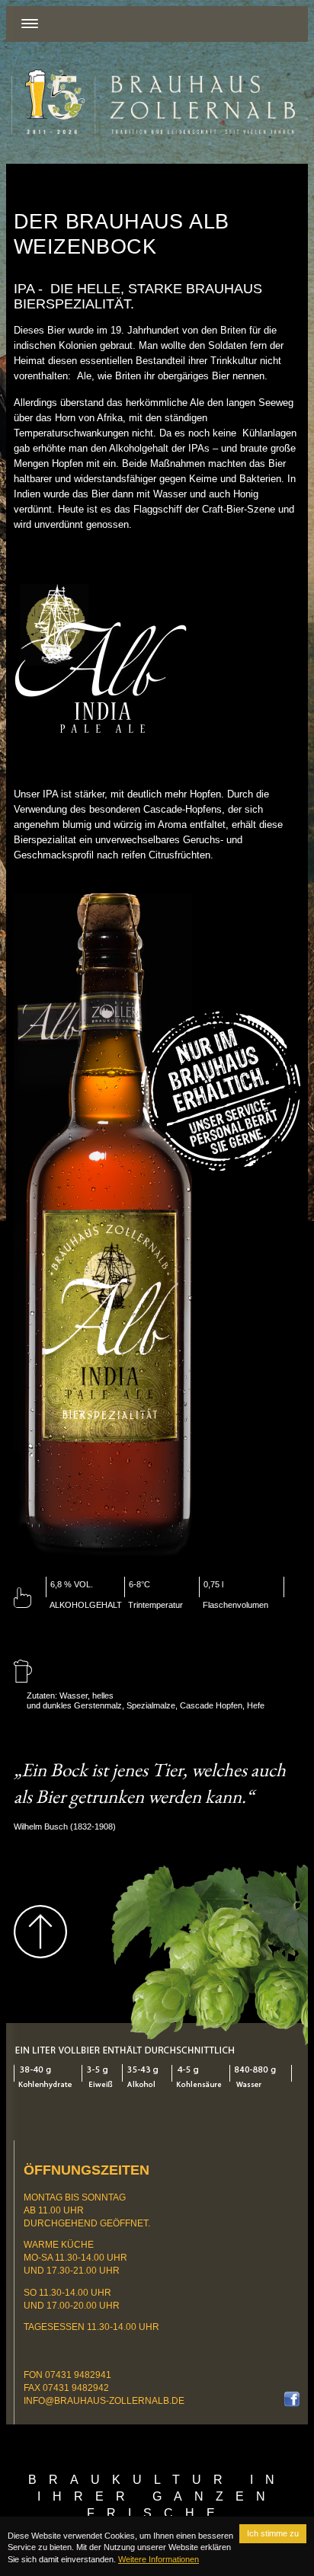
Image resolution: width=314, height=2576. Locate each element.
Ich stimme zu (273, 2533)
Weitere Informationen (159, 2559)
